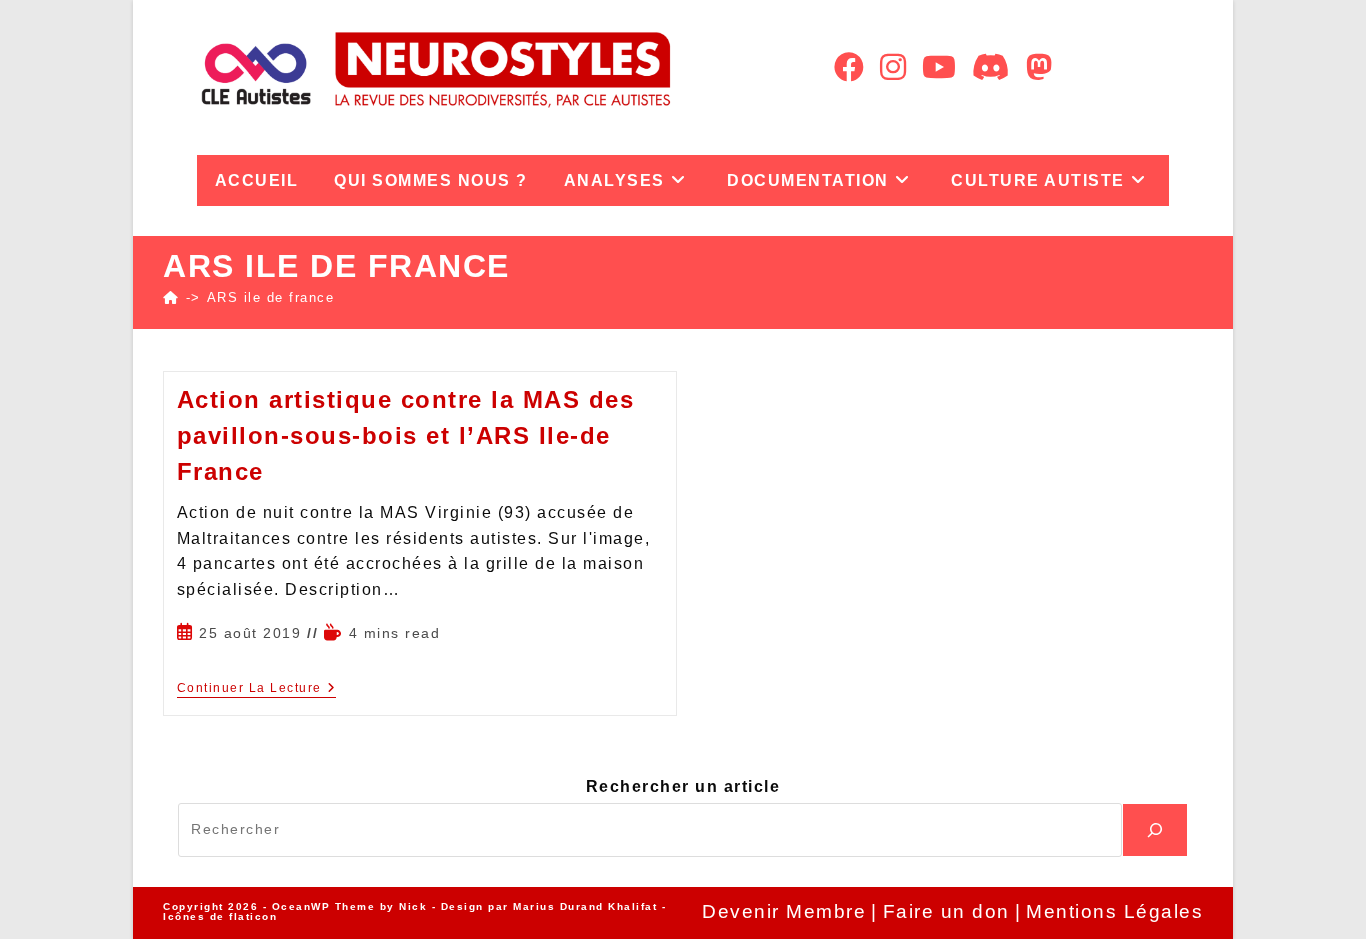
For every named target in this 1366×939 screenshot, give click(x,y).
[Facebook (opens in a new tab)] (849, 67)
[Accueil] (171, 297)
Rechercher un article (683, 786)
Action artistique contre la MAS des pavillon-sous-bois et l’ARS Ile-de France (406, 435)
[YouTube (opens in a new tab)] (939, 67)
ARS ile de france (271, 297)
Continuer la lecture (257, 688)
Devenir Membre (784, 911)
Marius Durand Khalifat (587, 906)
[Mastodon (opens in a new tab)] (1039, 67)
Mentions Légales (1114, 911)
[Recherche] (1155, 830)
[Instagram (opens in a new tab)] (893, 67)
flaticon (253, 916)
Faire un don (946, 911)
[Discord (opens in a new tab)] (991, 67)
